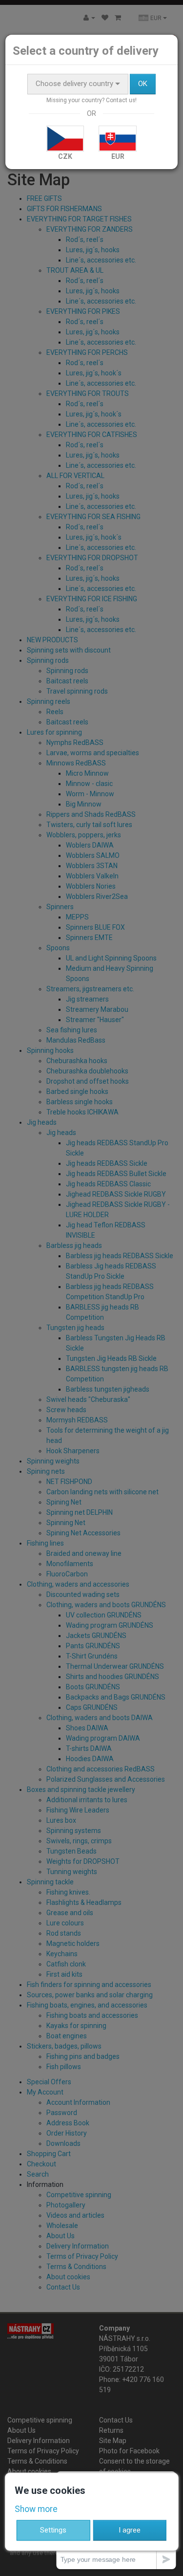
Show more (36, 2509)
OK (143, 84)
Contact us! (121, 100)
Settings (53, 2530)
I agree (130, 2530)
